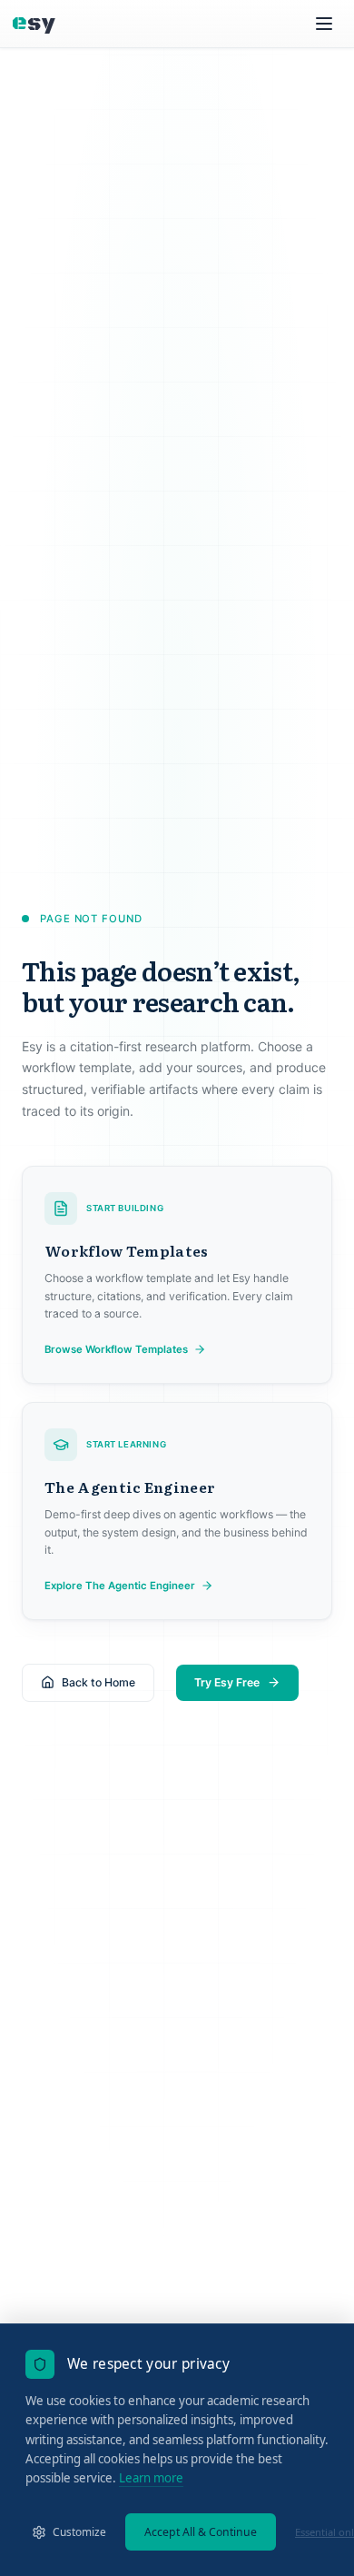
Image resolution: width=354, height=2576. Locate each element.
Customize (79, 2531)
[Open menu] (324, 24)
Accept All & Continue (201, 2532)
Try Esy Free (227, 1682)
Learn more (151, 2478)
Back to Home (98, 1682)
